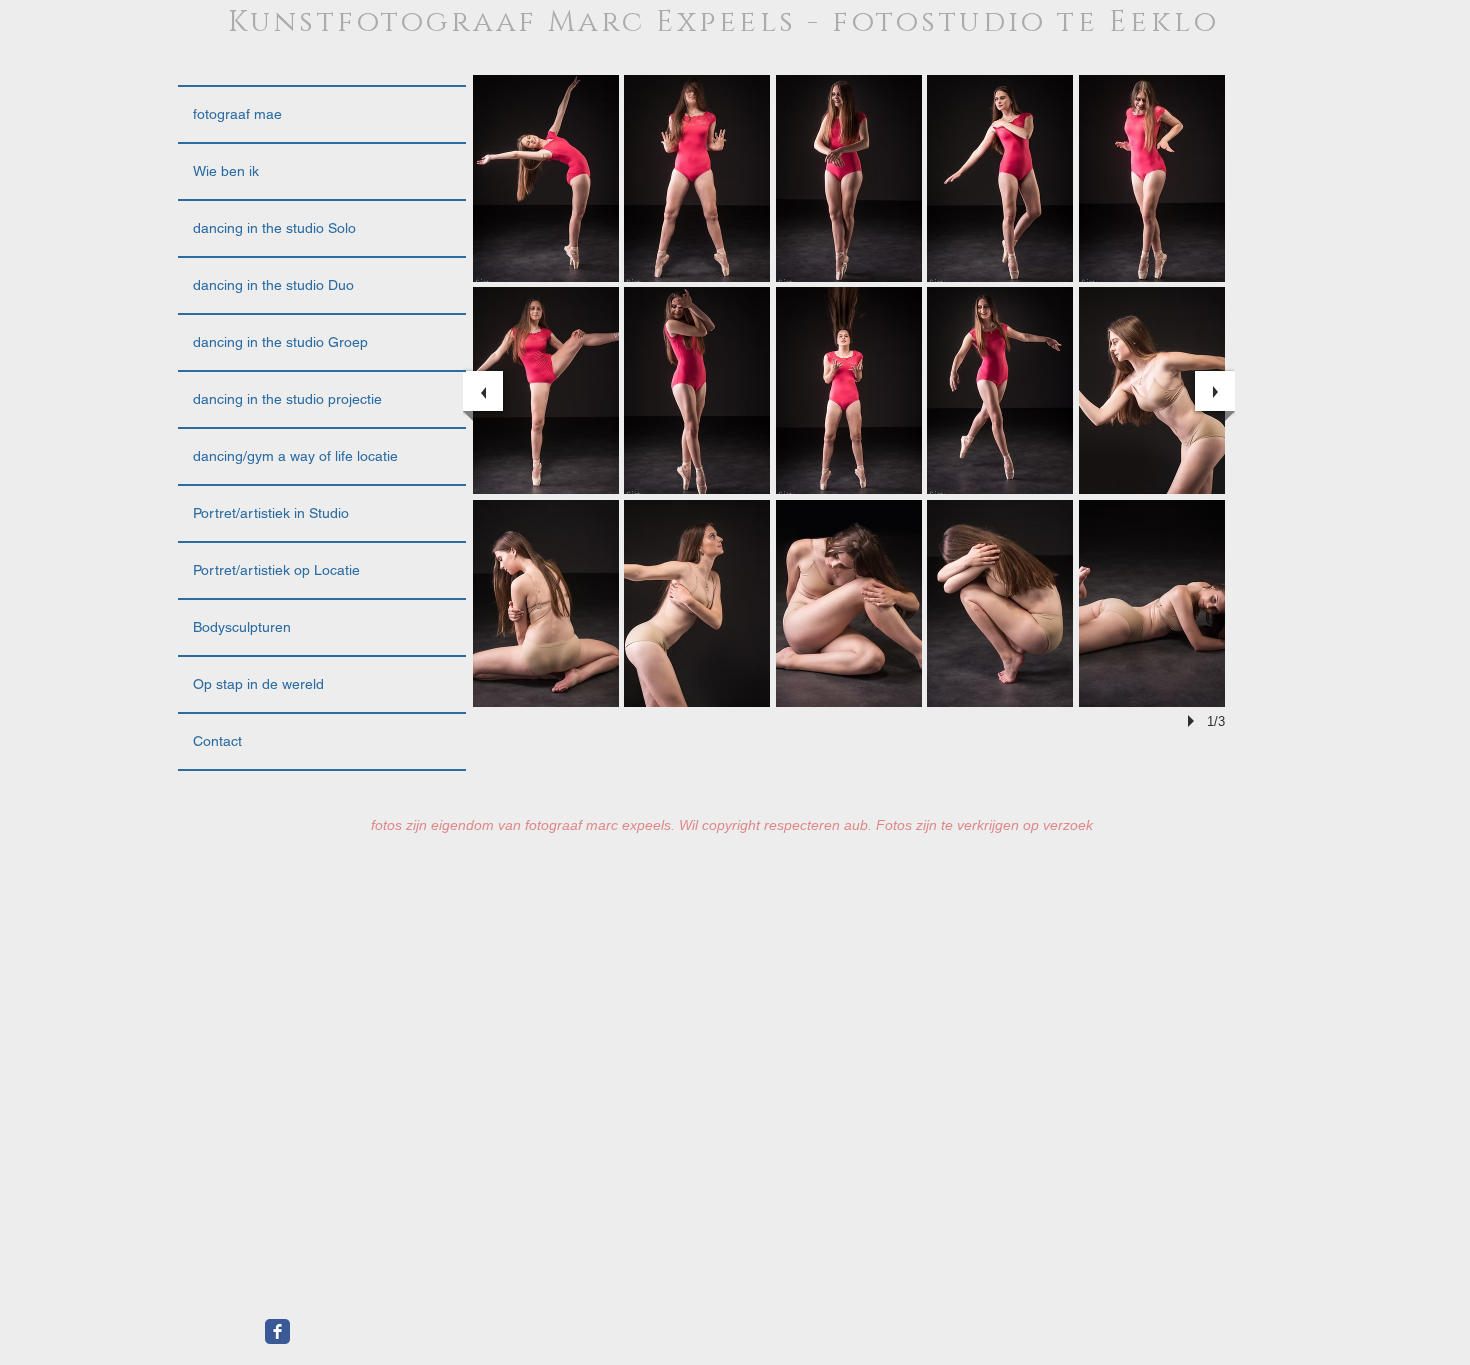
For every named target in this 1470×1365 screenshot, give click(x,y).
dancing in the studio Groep (280, 342)
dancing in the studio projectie (287, 399)
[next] (1215, 391)
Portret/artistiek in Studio (271, 513)
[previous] (483, 391)
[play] (1194, 721)
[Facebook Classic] (277, 1331)
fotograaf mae (237, 114)
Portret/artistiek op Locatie (276, 570)
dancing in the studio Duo (273, 285)
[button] (546, 178)
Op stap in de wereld (258, 684)
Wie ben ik (226, 171)
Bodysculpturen (242, 627)
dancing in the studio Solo (274, 228)
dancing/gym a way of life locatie (295, 456)
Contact (217, 741)
